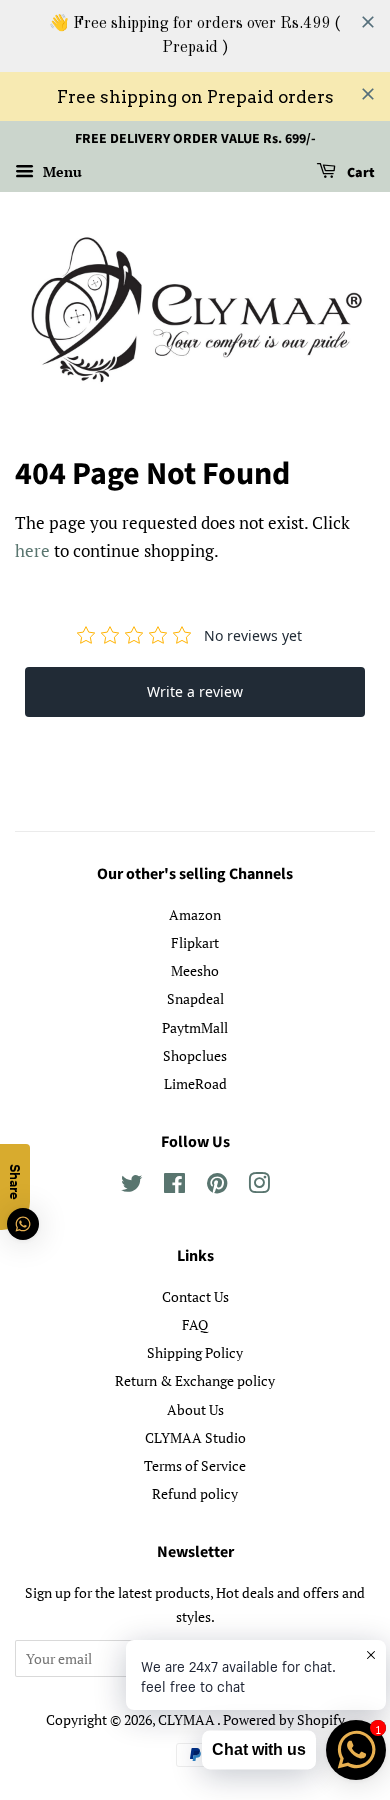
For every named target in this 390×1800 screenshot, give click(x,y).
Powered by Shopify (284, 1719)
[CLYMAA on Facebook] (174, 1186)
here (32, 550)
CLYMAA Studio (195, 1437)
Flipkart (195, 942)
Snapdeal (195, 998)
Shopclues (195, 1055)
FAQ (195, 1324)
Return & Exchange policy (195, 1380)
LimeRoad (195, 1083)
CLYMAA (187, 1719)
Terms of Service (195, 1465)
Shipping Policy (195, 1352)
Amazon (195, 914)
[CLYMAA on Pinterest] (217, 1186)
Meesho (195, 970)
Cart (359, 173)
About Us (195, 1409)
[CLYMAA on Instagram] (259, 1186)
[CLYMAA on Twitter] (132, 1186)
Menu (60, 171)
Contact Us (195, 1296)
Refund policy (195, 1493)
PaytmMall (195, 1027)
